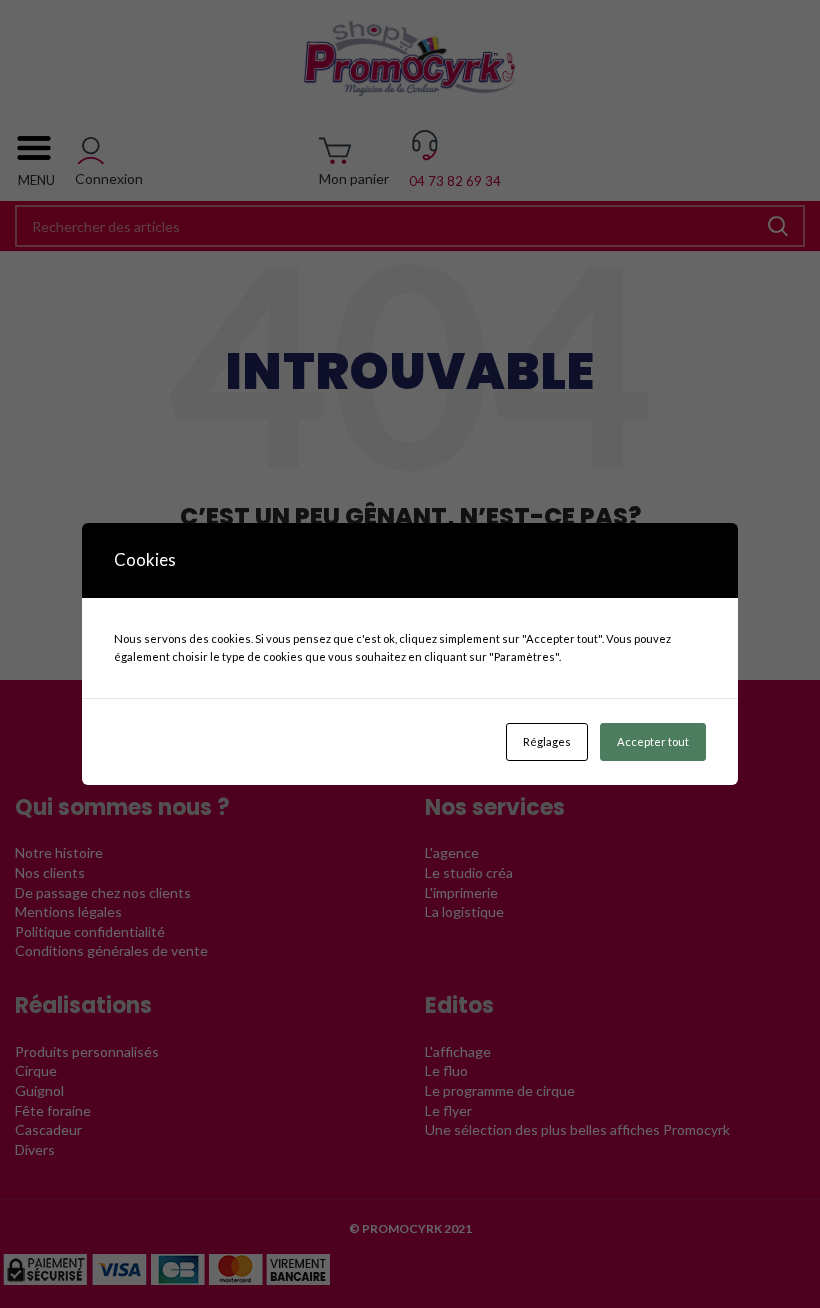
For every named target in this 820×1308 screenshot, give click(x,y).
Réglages (547, 741)
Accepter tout (653, 741)
